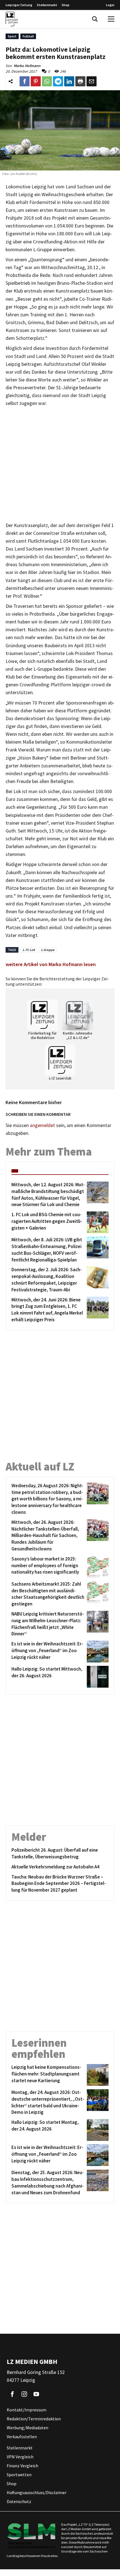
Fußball (28, 36)
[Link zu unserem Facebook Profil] (12, 2394)
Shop (66, 5)
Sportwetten (19, 2475)
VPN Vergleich (20, 2457)
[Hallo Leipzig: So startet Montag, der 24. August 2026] (97, 2130)
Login (110, 5)
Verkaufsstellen (22, 2437)
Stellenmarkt (47, 5)
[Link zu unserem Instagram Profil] (24, 2394)
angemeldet (42, 1125)
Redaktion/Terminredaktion (34, 2419)
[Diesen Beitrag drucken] (80, 81)
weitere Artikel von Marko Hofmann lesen (51, 964)
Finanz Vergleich (22, 2466)
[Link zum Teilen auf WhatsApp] (47, 81)
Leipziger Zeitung (19, 5)
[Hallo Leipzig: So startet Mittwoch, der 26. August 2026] (97, 1677)
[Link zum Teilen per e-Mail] (92, 81)
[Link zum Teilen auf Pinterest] (36, 81)
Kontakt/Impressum (27, 2410)
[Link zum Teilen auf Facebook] (25, 81)
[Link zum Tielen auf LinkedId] (69, 81)
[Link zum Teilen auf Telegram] (58, 81)
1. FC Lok (29, 950)
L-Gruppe (48, 950)
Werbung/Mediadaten (27, 2428)
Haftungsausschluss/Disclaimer (37, 2493)
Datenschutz (19, 2502)
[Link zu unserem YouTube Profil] (36, 2394)
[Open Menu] (111, 19)
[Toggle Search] (95, 19)
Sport (12, 36)
